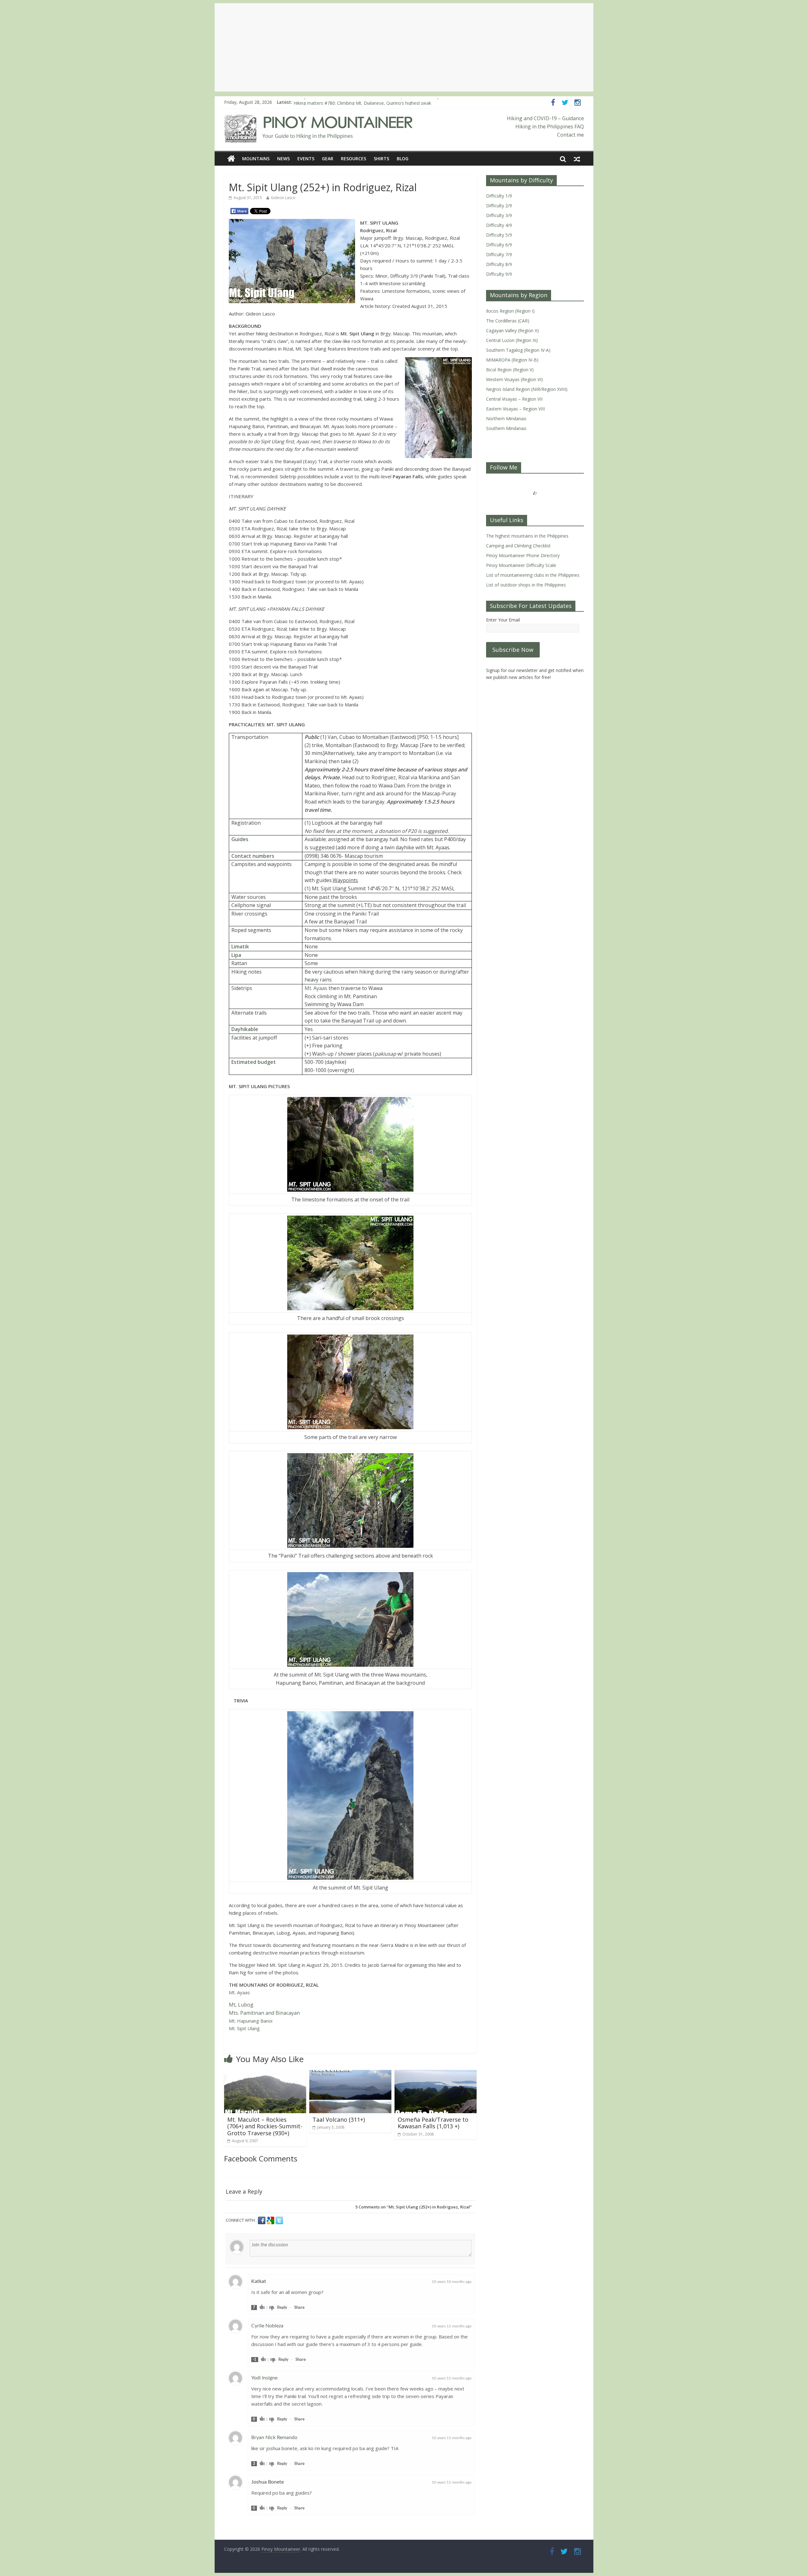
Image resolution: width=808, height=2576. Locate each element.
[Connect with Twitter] (279, 2220)
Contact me (570, 135)
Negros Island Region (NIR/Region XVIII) (527, 389)
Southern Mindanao (506, 428)
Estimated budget (254, 1062)
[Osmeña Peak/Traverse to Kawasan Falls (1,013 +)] (436, 2074)
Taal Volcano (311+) (339, 2119)
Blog (403, 159)
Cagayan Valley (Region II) (512, 330)
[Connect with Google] (271, 2220)
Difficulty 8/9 (499, 264)
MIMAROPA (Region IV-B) (512, 360)
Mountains (256, 159)
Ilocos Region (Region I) (510, 311)
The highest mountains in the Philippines (527, 536)
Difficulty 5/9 (499, 235)
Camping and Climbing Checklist (518, 546)
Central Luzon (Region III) (512, 340)
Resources (353, 159)
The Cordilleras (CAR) (508, 321)
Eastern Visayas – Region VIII (515, 409)
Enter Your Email (503, 620)
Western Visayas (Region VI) (514, 379)
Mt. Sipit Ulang (244, 2028)
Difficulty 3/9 (499, 215)
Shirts (381, 159)
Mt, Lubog (241, 2005)
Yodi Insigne (264, 2378)
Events (306, 159)
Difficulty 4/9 (499, 225)
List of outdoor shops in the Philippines (526, 585)
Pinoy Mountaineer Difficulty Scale (521, 565)
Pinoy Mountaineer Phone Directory (523, 555)
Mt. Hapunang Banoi (251, 2021)
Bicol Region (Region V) (510, 370)
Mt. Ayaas (316, 988)
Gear (328, 159)
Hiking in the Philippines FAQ (550, 127)
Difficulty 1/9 (499, 196)
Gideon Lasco (283, 198)
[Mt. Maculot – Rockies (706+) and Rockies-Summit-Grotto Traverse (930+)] (265, 2074)
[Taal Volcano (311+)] (350, 2074)
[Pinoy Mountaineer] (319, 118)
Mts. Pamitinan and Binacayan (264, 2013)
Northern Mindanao (506, 419)
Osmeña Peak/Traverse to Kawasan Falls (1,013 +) (433, 2123)
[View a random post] (577, 159)
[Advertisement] (404, 47)
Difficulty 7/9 (499, 254)
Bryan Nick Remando (274, 2437)
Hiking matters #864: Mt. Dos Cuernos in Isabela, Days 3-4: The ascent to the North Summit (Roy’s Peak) (401, 102)
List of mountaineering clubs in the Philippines (533, 575)
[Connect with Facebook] (262, 2220)
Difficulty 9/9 (499, 274)
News (283, 159)
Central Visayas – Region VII (514, 399)
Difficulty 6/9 (499, 245)
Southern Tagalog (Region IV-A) (518, 350)
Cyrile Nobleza (267, 2326)
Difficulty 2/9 (499, 206)
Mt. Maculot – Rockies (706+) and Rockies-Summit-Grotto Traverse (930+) (265, 2126)
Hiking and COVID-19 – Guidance (545, 118)
